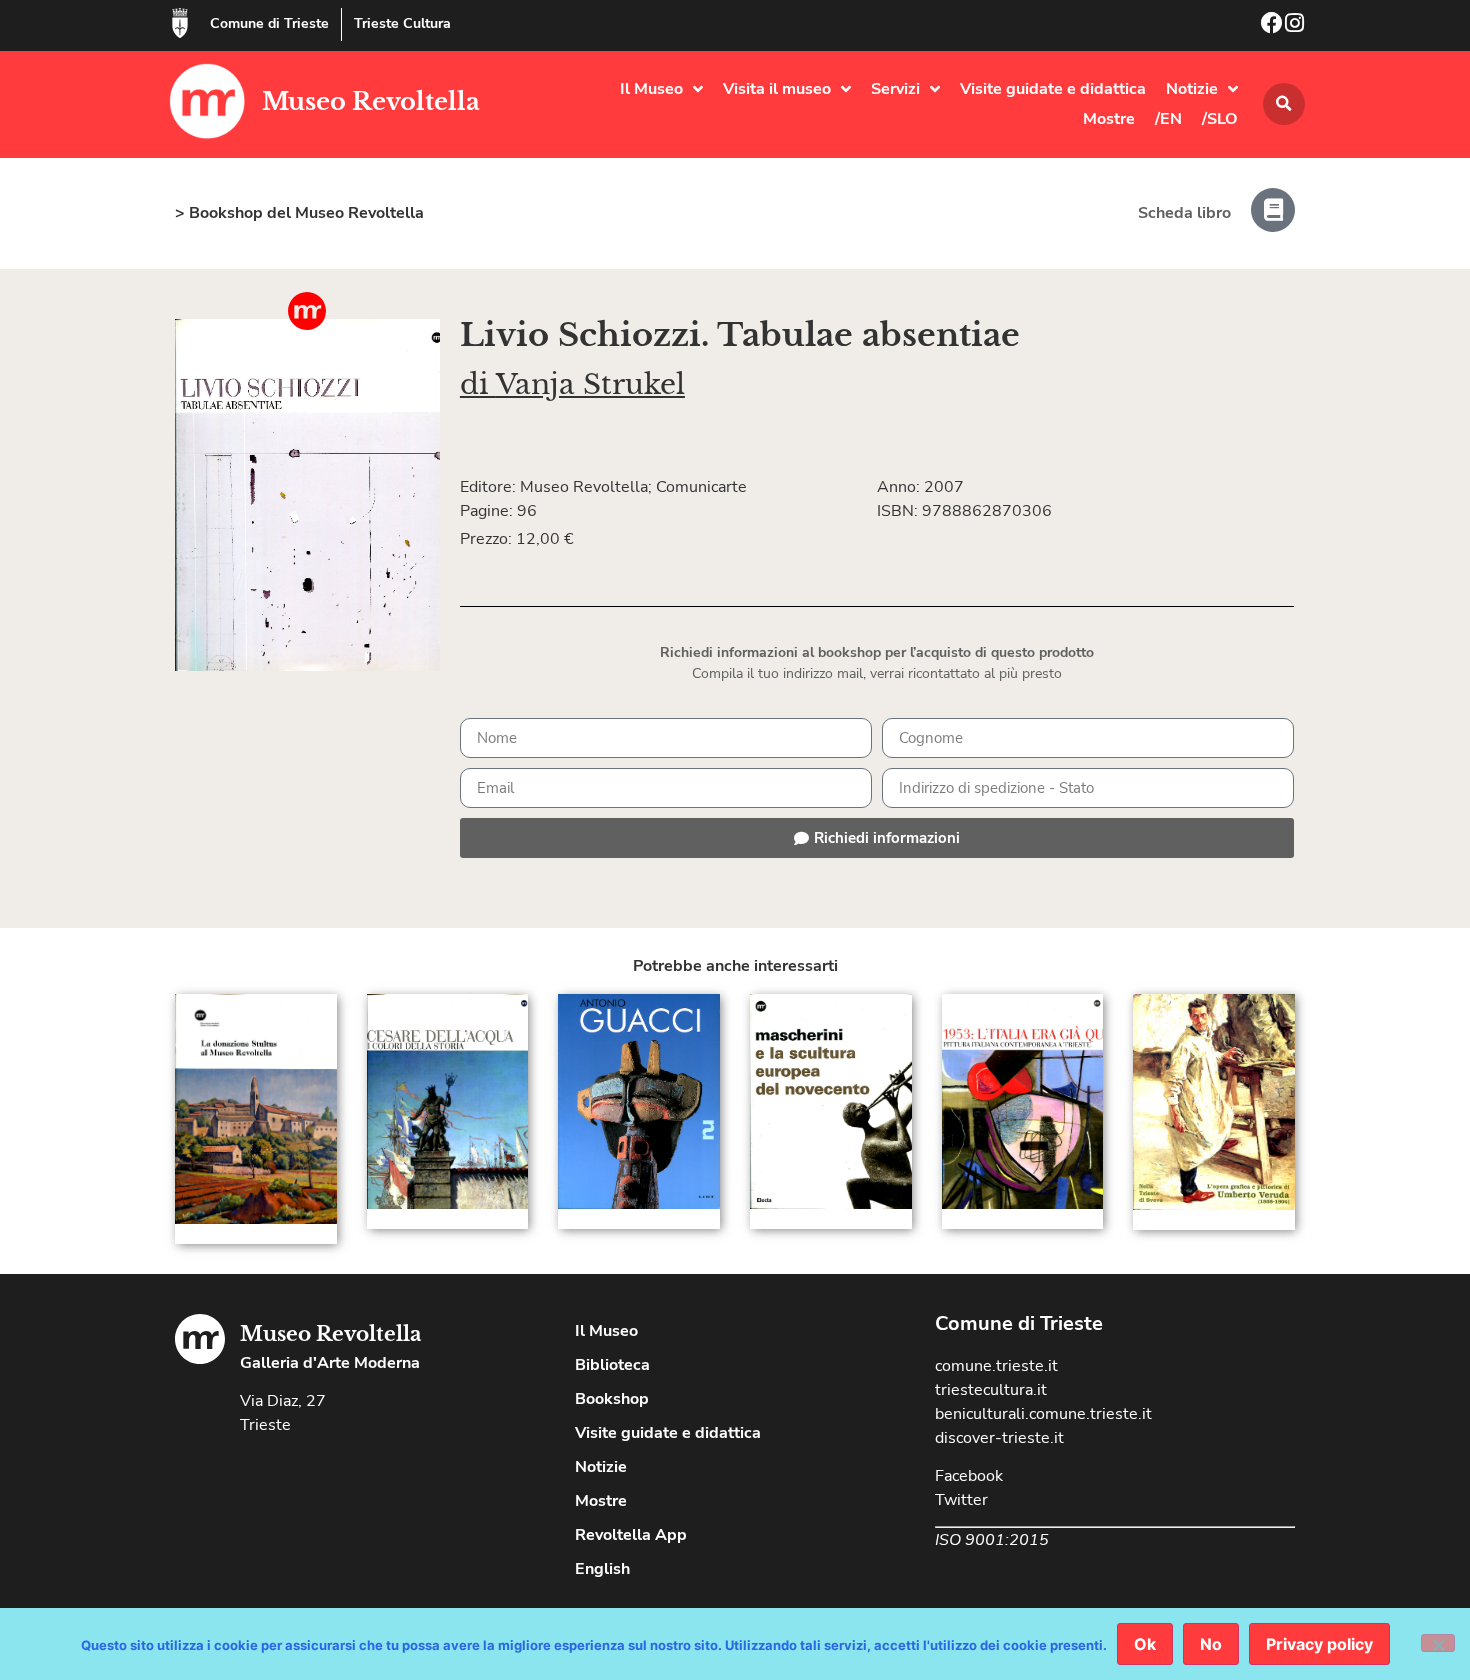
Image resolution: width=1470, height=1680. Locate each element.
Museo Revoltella (371, 101)
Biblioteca (612, 1365)
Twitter (961, 1500)
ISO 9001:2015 (992, 1540)
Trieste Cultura (402, 23)
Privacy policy (1319, 1644)
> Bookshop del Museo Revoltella (299, 213)
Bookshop (612, 1399)
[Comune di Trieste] (180, 23)
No (1211, 1644)
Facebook (969, 1476)
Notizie (1192, 89)
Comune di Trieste (269, 23)
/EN (1168, 119)
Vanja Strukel (590, 384)
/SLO (1220, 119)
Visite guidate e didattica (1053, 89)
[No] (1438, 1643)
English (602, 1569)
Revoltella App (631, 1535)
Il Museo (651, 89)
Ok (1145, 1644)
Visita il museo (777, 89)
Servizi (895, 89)
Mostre (1109, 119)
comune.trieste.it (996, 1366)
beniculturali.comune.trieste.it (1043, 1414)
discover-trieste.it (999, 1438)
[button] (1284, 104)
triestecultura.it (991, 1390)
